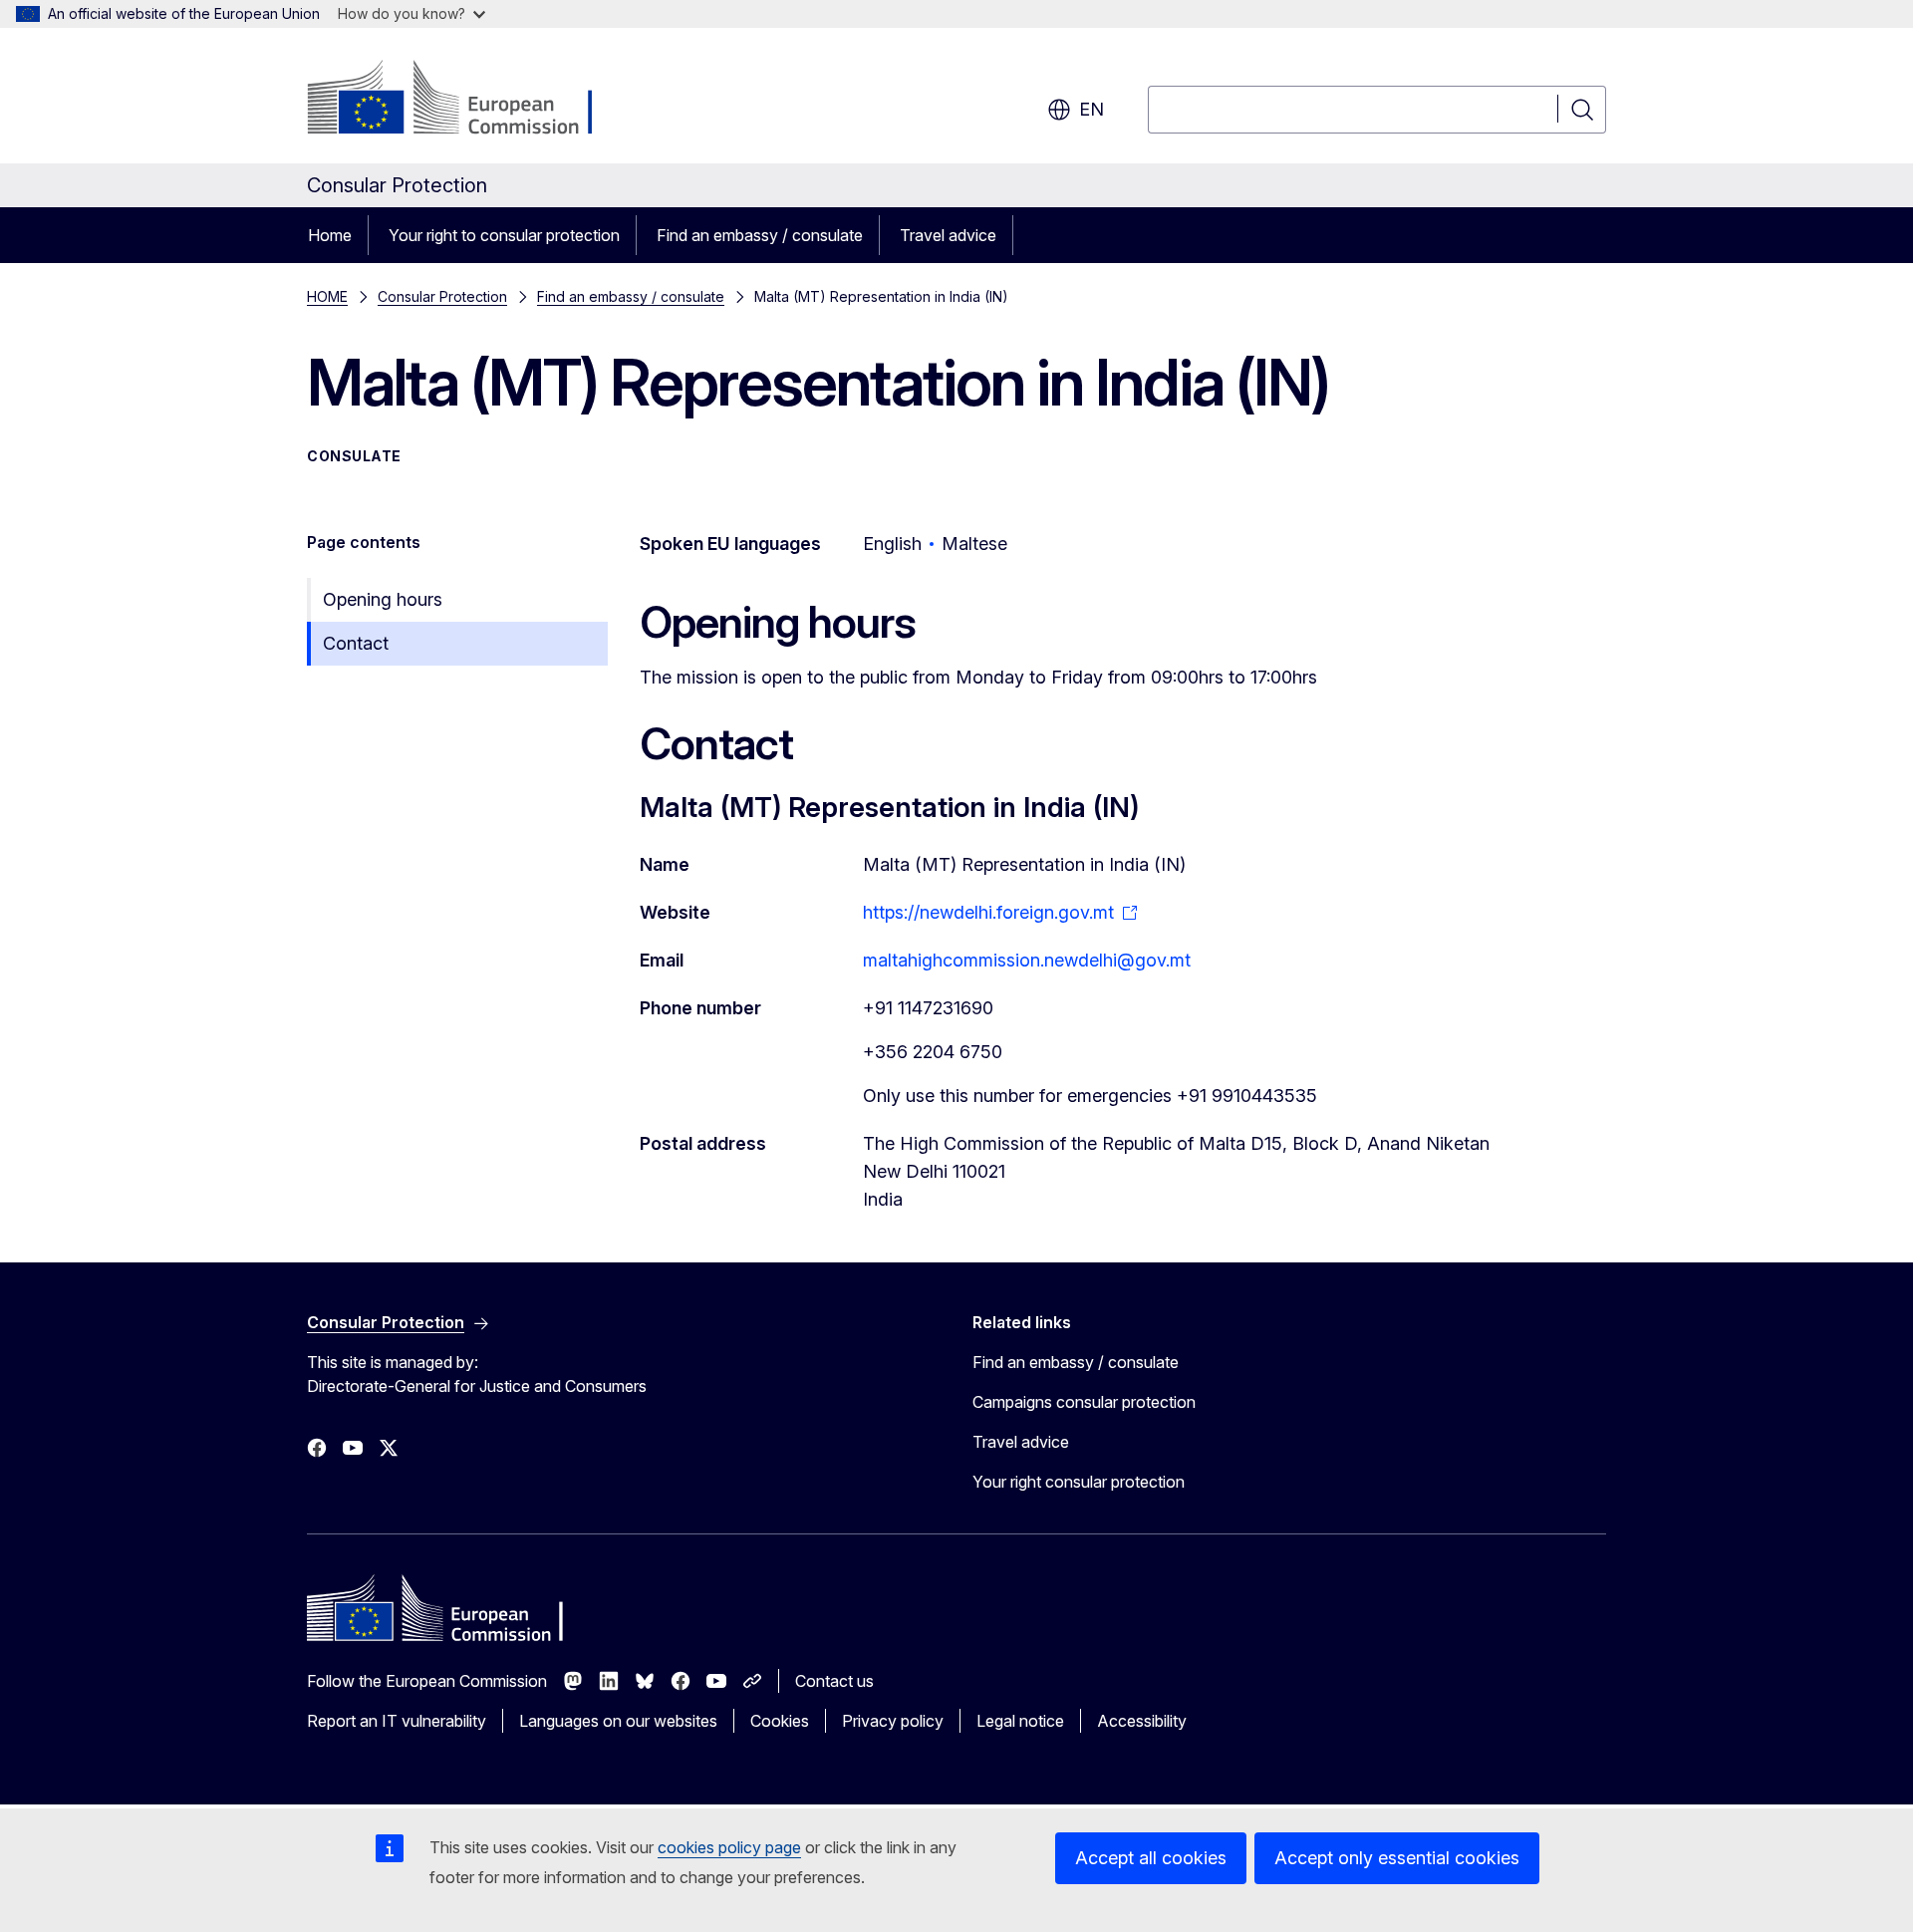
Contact (356, 643)
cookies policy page (729, 1847)
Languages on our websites (618, 1721)
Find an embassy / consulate (760, 235)
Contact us (834, 1681)
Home (330, 235)
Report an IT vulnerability (397, 1721)
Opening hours (383, 599)
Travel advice (948, 235)
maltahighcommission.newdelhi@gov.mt (1027, 960)
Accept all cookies (1151, 1858)
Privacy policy (893, 1721)
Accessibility (1142, 1721)
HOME (327, 296)
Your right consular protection (1079, 1482)
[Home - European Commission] (468, 100)
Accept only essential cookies (1397, 1858)
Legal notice (1020, 1721)
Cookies (780, 1721)
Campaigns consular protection (1084, 1402)
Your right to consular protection (504, 235)
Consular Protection (442, 296)
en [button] (1092, 109)
